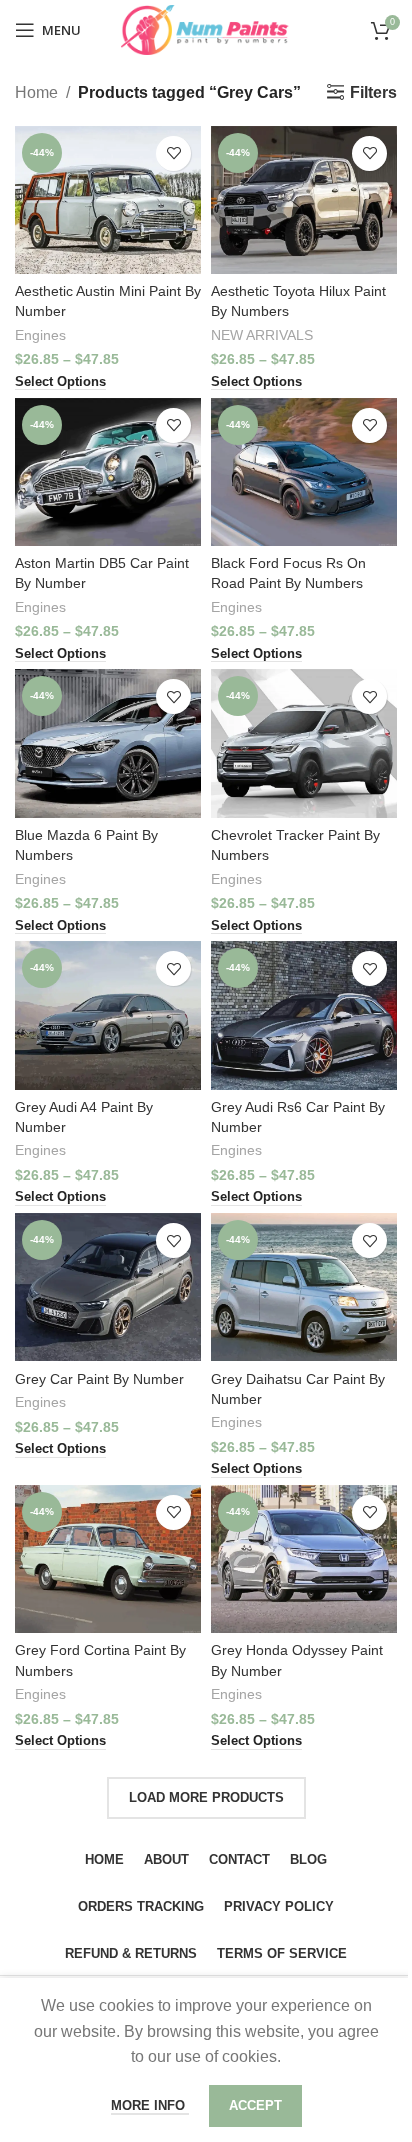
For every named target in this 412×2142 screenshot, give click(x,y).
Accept (255, 2105)
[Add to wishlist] (173, 153)
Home (36, 92)
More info (150, 2105)
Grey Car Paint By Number (99, 1379)
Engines (40, 335)
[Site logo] (205, 28)
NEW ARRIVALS (262, 335)
